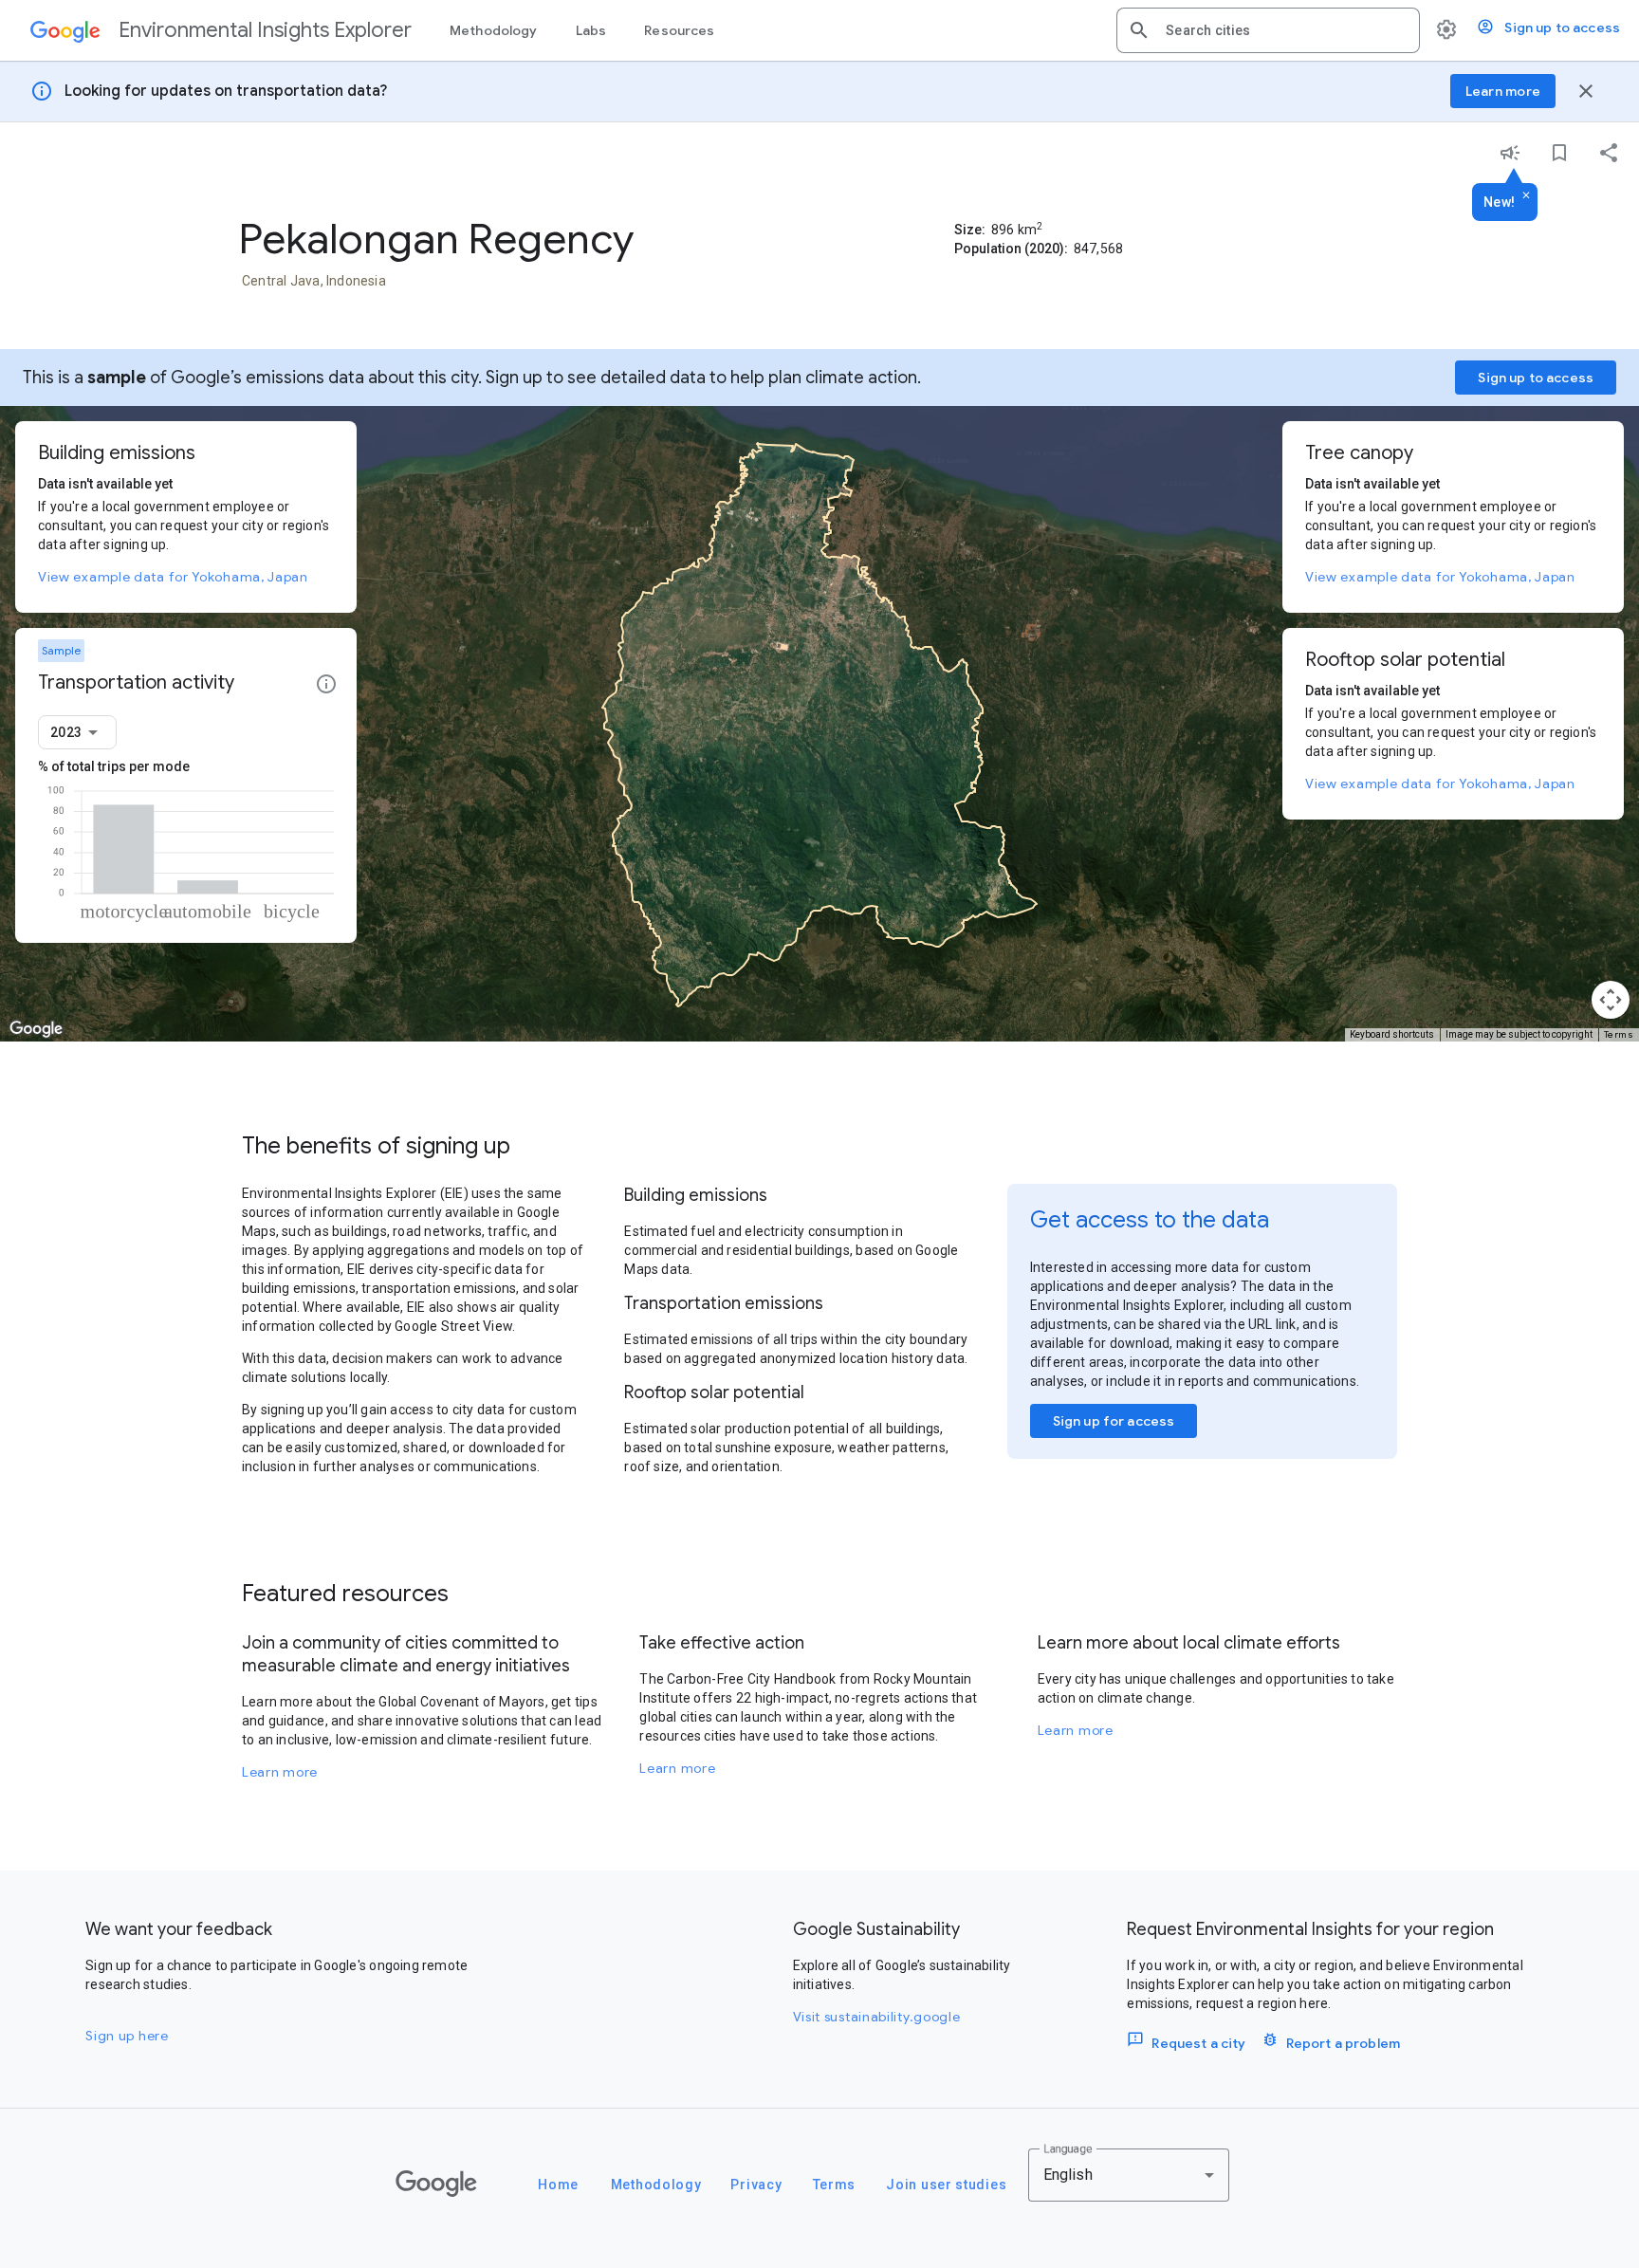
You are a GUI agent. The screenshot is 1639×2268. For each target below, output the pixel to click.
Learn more (280, 1772)
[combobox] (1285, 30)
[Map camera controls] (1611, 1000)
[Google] (436, 2184)
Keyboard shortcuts (1392, 1034)
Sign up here (127, 2036)
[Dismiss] (1526, 196)
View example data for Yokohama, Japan (173, 577)
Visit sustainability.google (877, 2017)
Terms (1619, 1034)
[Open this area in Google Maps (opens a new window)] (36, 1029)
